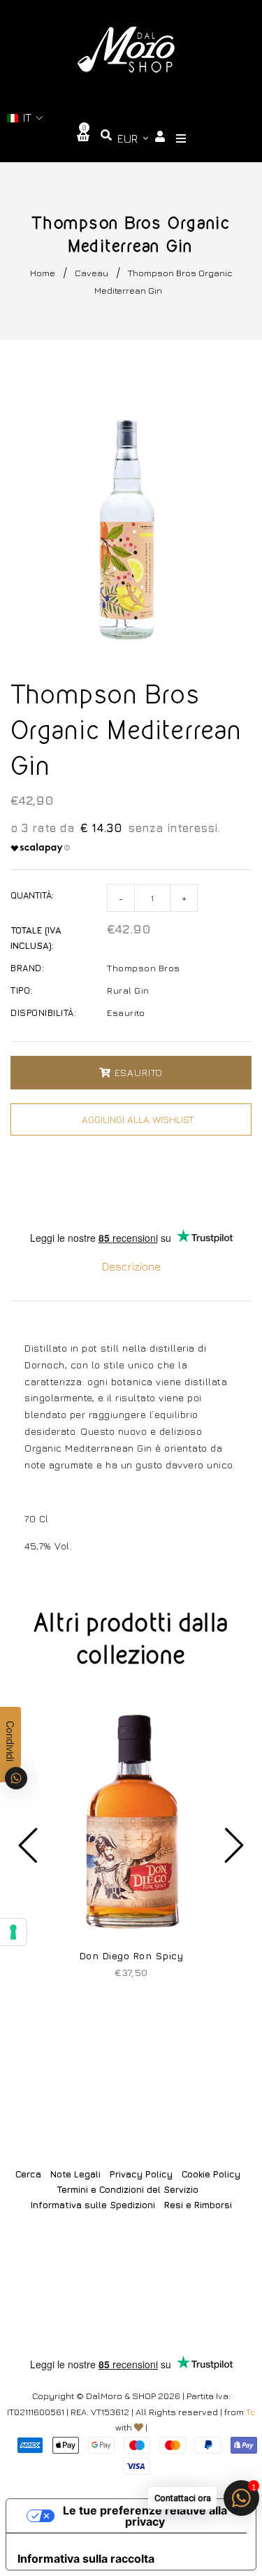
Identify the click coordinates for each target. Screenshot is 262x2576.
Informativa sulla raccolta (86, 2559)
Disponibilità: (43, 1012)
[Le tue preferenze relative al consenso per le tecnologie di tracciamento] (13, 1932)
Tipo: (22, 990)
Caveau (92, 273)
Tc (251, 2412)
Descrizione (131, 1266)
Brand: (27, 968)
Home (43, 273)
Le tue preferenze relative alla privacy (145, 2516)
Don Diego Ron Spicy (131, 1955)
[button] (25, 118)
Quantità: (32, 895)
